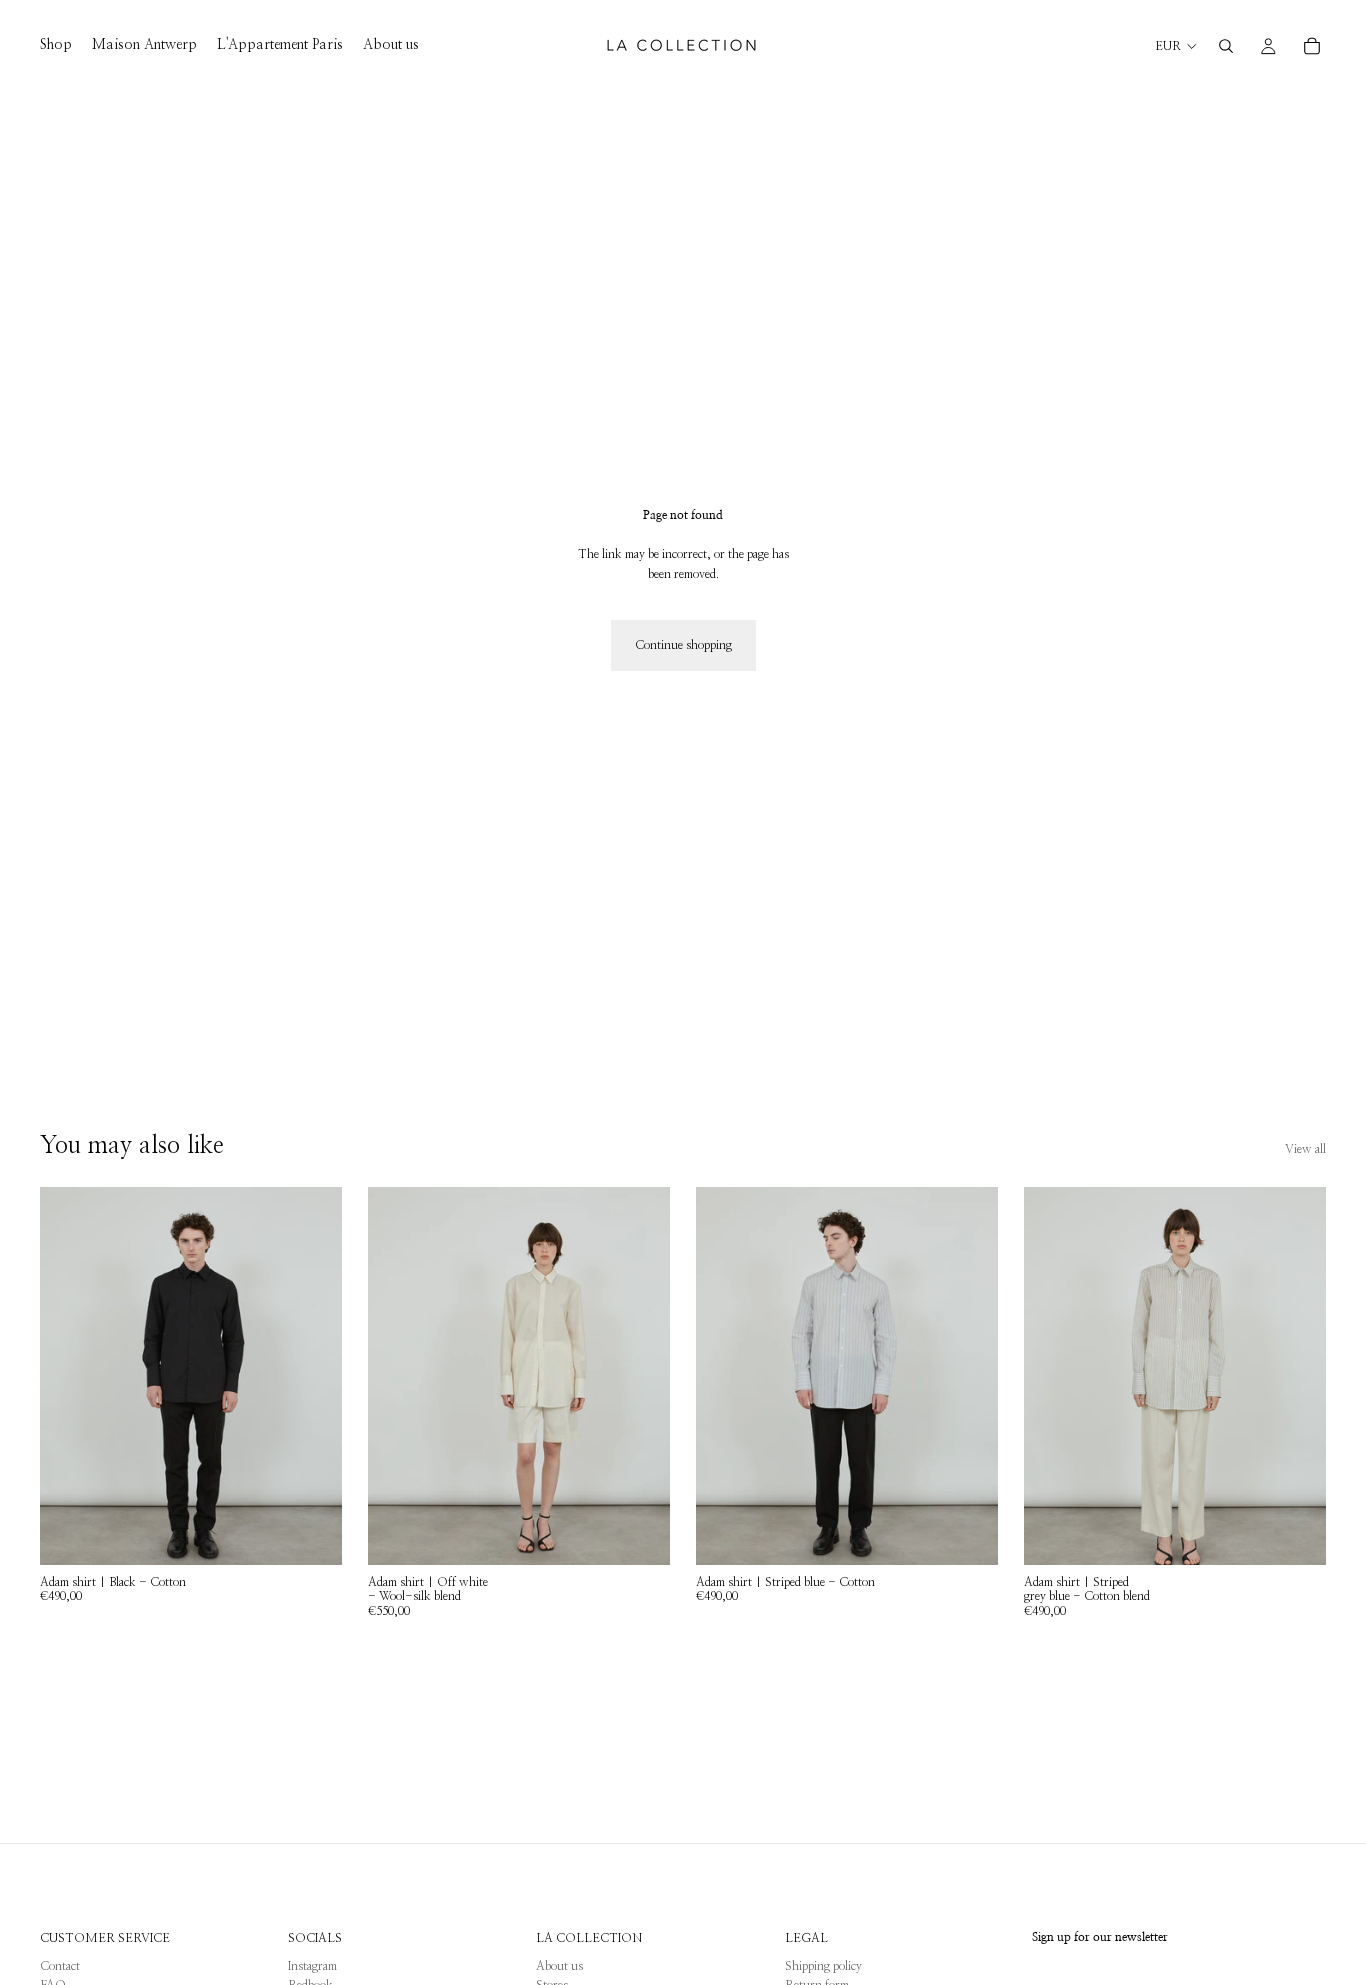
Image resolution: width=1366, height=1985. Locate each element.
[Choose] (311, 1534)
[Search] (1226, 46)
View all (1305, 1149)
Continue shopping (683, 645)
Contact (60, 1966)
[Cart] (1312, 46)
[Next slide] (312, 1376)
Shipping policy (823, 1966)
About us (559, 1966)
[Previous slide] (70, 1376)
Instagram (312, 1966)
